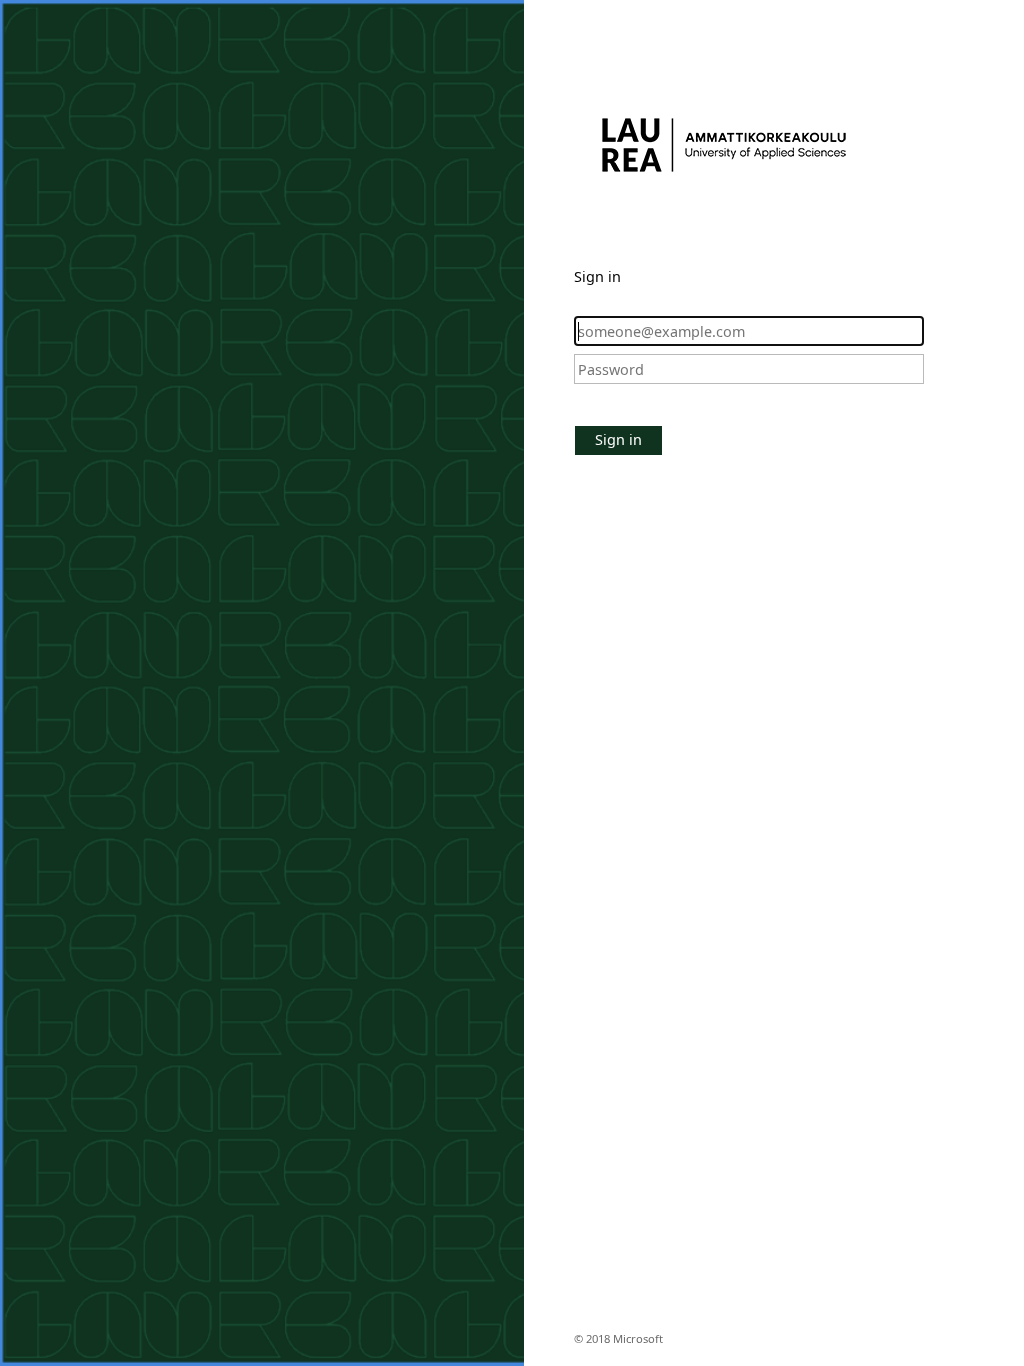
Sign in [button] (618, 439)
